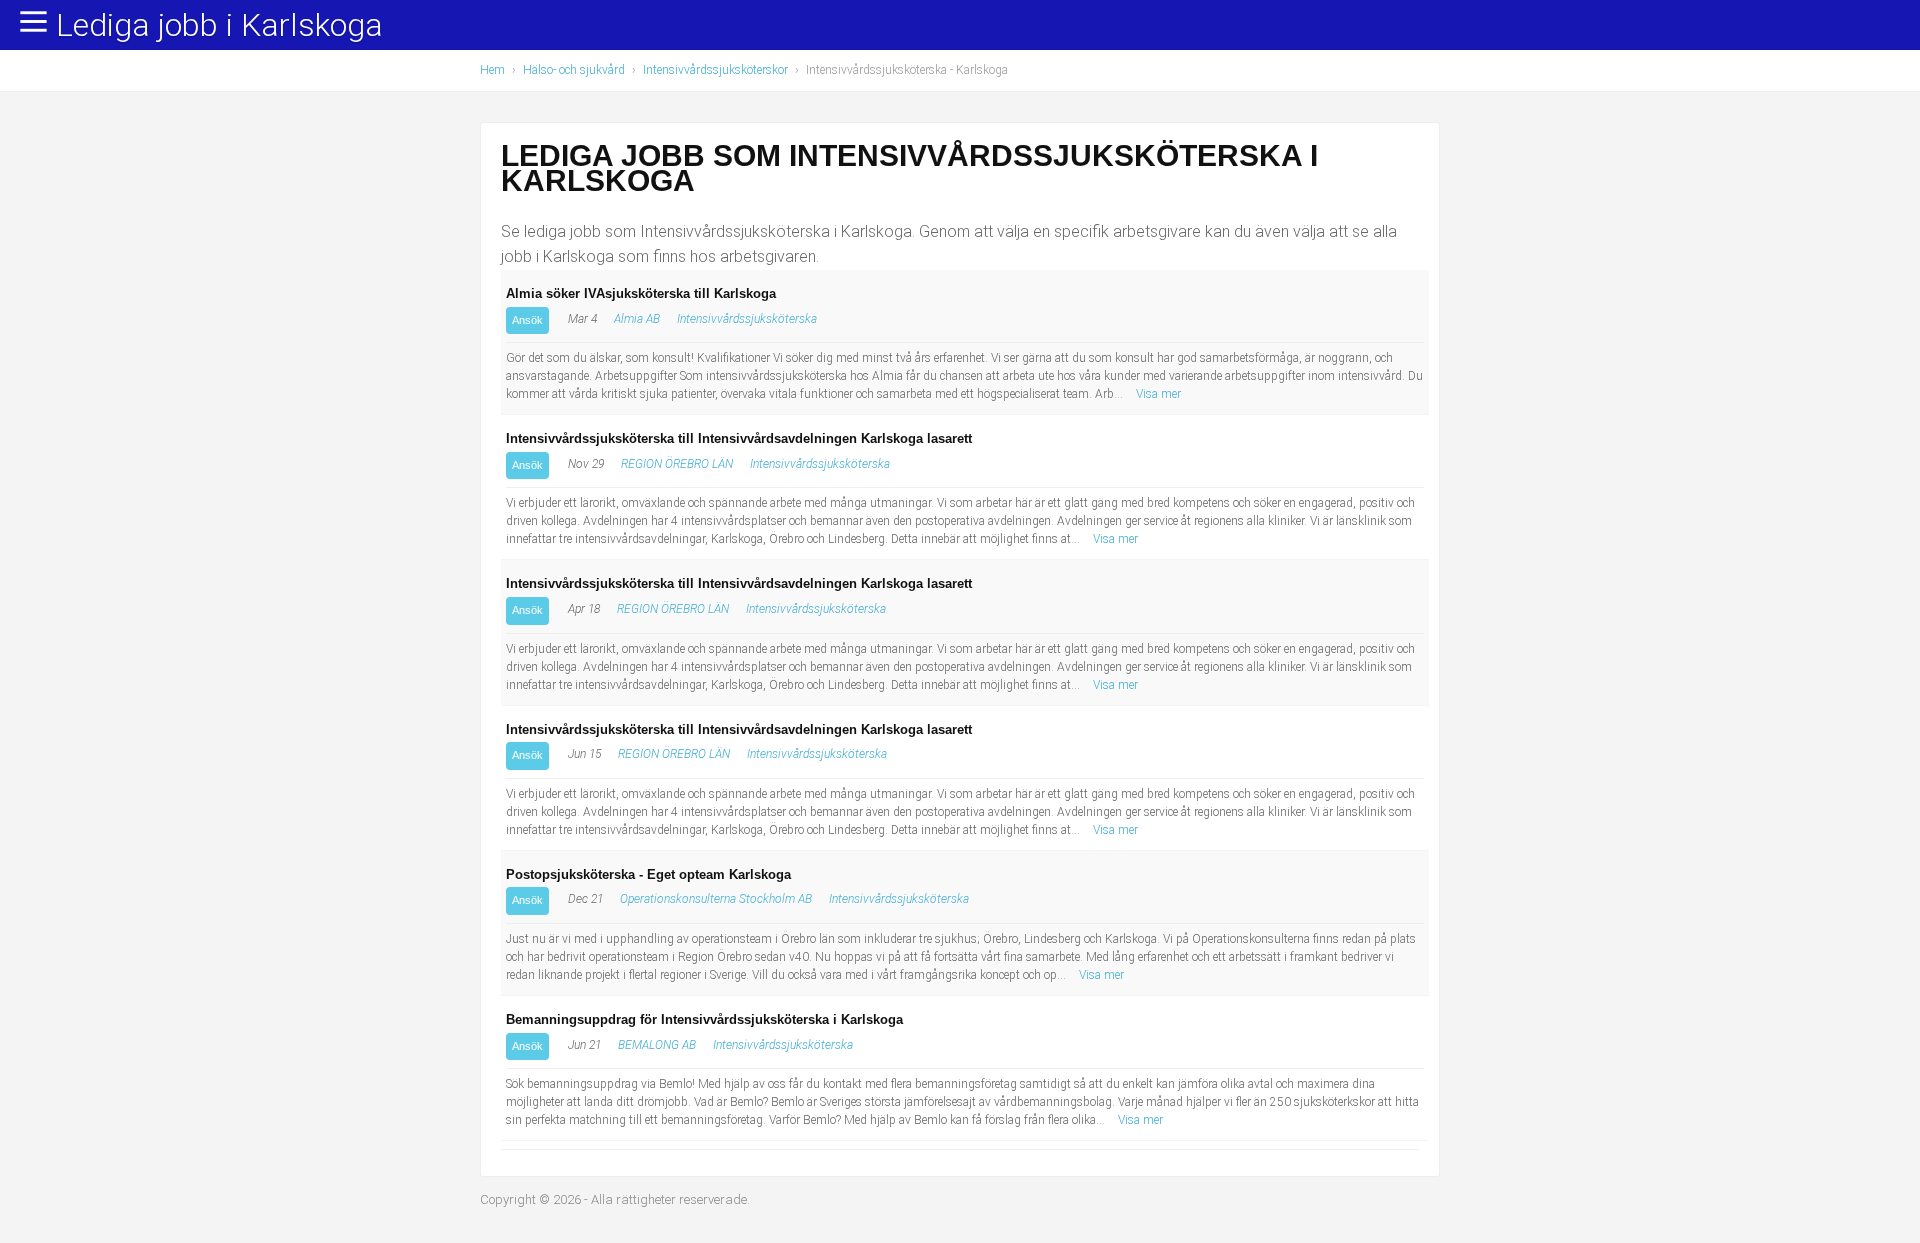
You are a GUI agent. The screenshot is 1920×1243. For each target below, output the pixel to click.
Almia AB (637, 319)
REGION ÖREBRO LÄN (677, 464)
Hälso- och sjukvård (574, 70)
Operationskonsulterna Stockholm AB (716, 899)
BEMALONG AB (657, 1045)
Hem (492, 70)
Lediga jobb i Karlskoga (219, 26)
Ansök (527, 320)
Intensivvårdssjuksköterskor (715, 70)
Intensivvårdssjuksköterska (747, 319)
